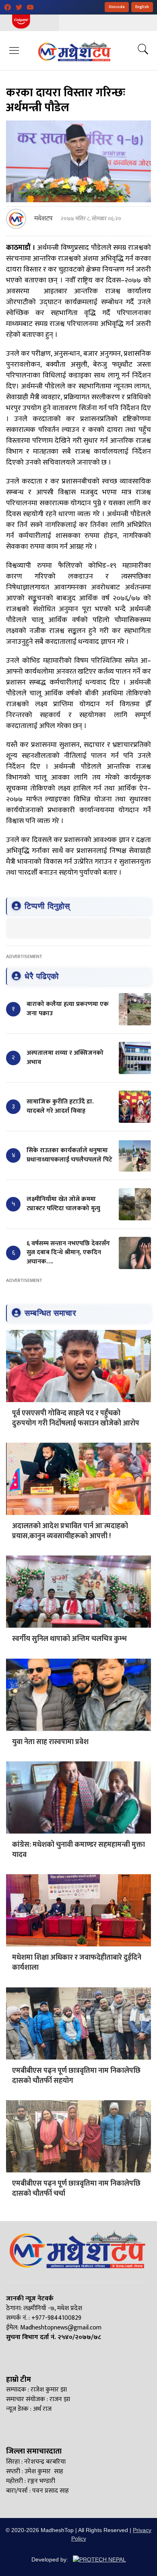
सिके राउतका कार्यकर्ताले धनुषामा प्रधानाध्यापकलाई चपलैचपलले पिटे (69, 1155)
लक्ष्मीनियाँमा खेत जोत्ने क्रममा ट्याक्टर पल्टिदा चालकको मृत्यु (63, 1204)
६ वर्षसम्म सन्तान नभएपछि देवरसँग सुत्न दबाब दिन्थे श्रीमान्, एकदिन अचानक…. (68, 1253)
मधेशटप (43, 219)
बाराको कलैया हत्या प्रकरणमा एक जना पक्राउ (68, 1009)
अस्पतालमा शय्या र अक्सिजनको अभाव (65, 1057)
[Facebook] (8, 7)
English (142, 7)
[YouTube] (30, 7)
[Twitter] (19, 7)
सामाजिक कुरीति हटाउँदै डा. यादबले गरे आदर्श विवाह (60, 1106)
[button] (14, 50)
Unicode (117, 7)
